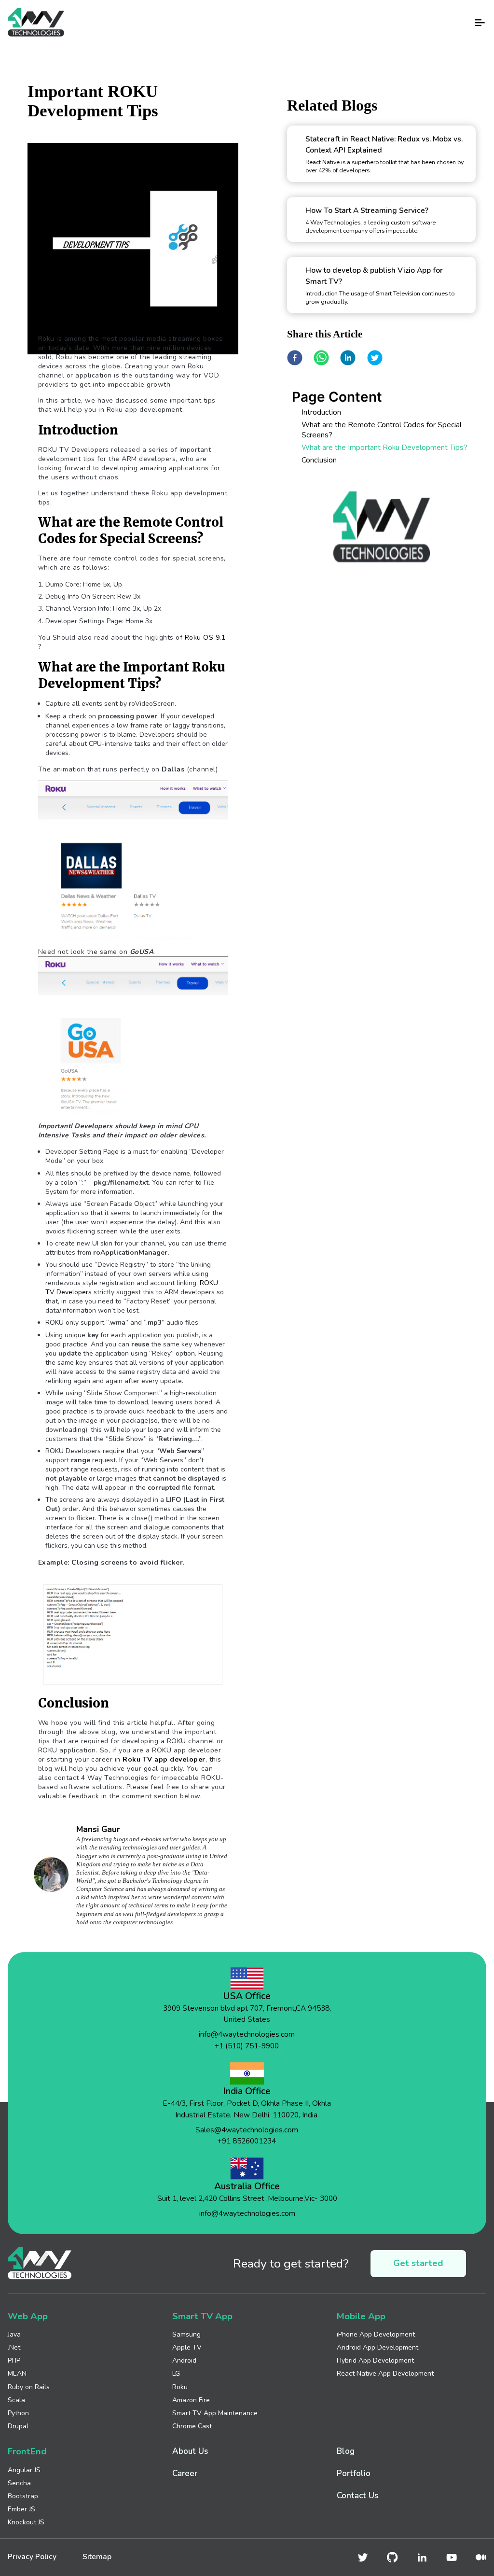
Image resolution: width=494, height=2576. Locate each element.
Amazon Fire (191, 2400)
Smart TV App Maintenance (215, 2413)
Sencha (19, 2483)
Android (184, 2360)
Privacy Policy (32, 2557)
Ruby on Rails (29, 2387)
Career (185, 2473)
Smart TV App (202, 2317)
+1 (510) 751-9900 (247, 2046)
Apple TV (187, 2347)
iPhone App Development (376, 2334)
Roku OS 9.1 (205, 637)
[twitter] (375, 358)
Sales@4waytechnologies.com (247, 2130)
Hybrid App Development (375, 2360)
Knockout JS (26, 2522)
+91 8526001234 (247, 2141)
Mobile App (361, 2317)
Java (14, 2334)
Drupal (18, 2426)
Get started (418, 2263)
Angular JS (24, 2470)
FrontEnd (27, 2452)
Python (18, 2413)
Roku (180, 2387)
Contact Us (357, 2496)
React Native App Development (385, 2373)
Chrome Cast (192, 2426)
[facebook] (295, 358)
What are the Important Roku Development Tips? (384, 447)
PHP (14, 2360)
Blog (346, 2451)
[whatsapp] (321, 358)
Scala (16, 2400)
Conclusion (319, 460)
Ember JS (21, 2509)
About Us (190, 2451)
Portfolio (354, 2473)
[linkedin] (348, 358)
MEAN (17, 2373)
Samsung (186, 2334)
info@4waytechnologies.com (247, 2034)
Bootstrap (23, 2496)
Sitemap (97, 2557)
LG (176, 2373)
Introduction (321, 412)
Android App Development (377, 2347)
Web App (28, 2317)
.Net (14, 2347)
